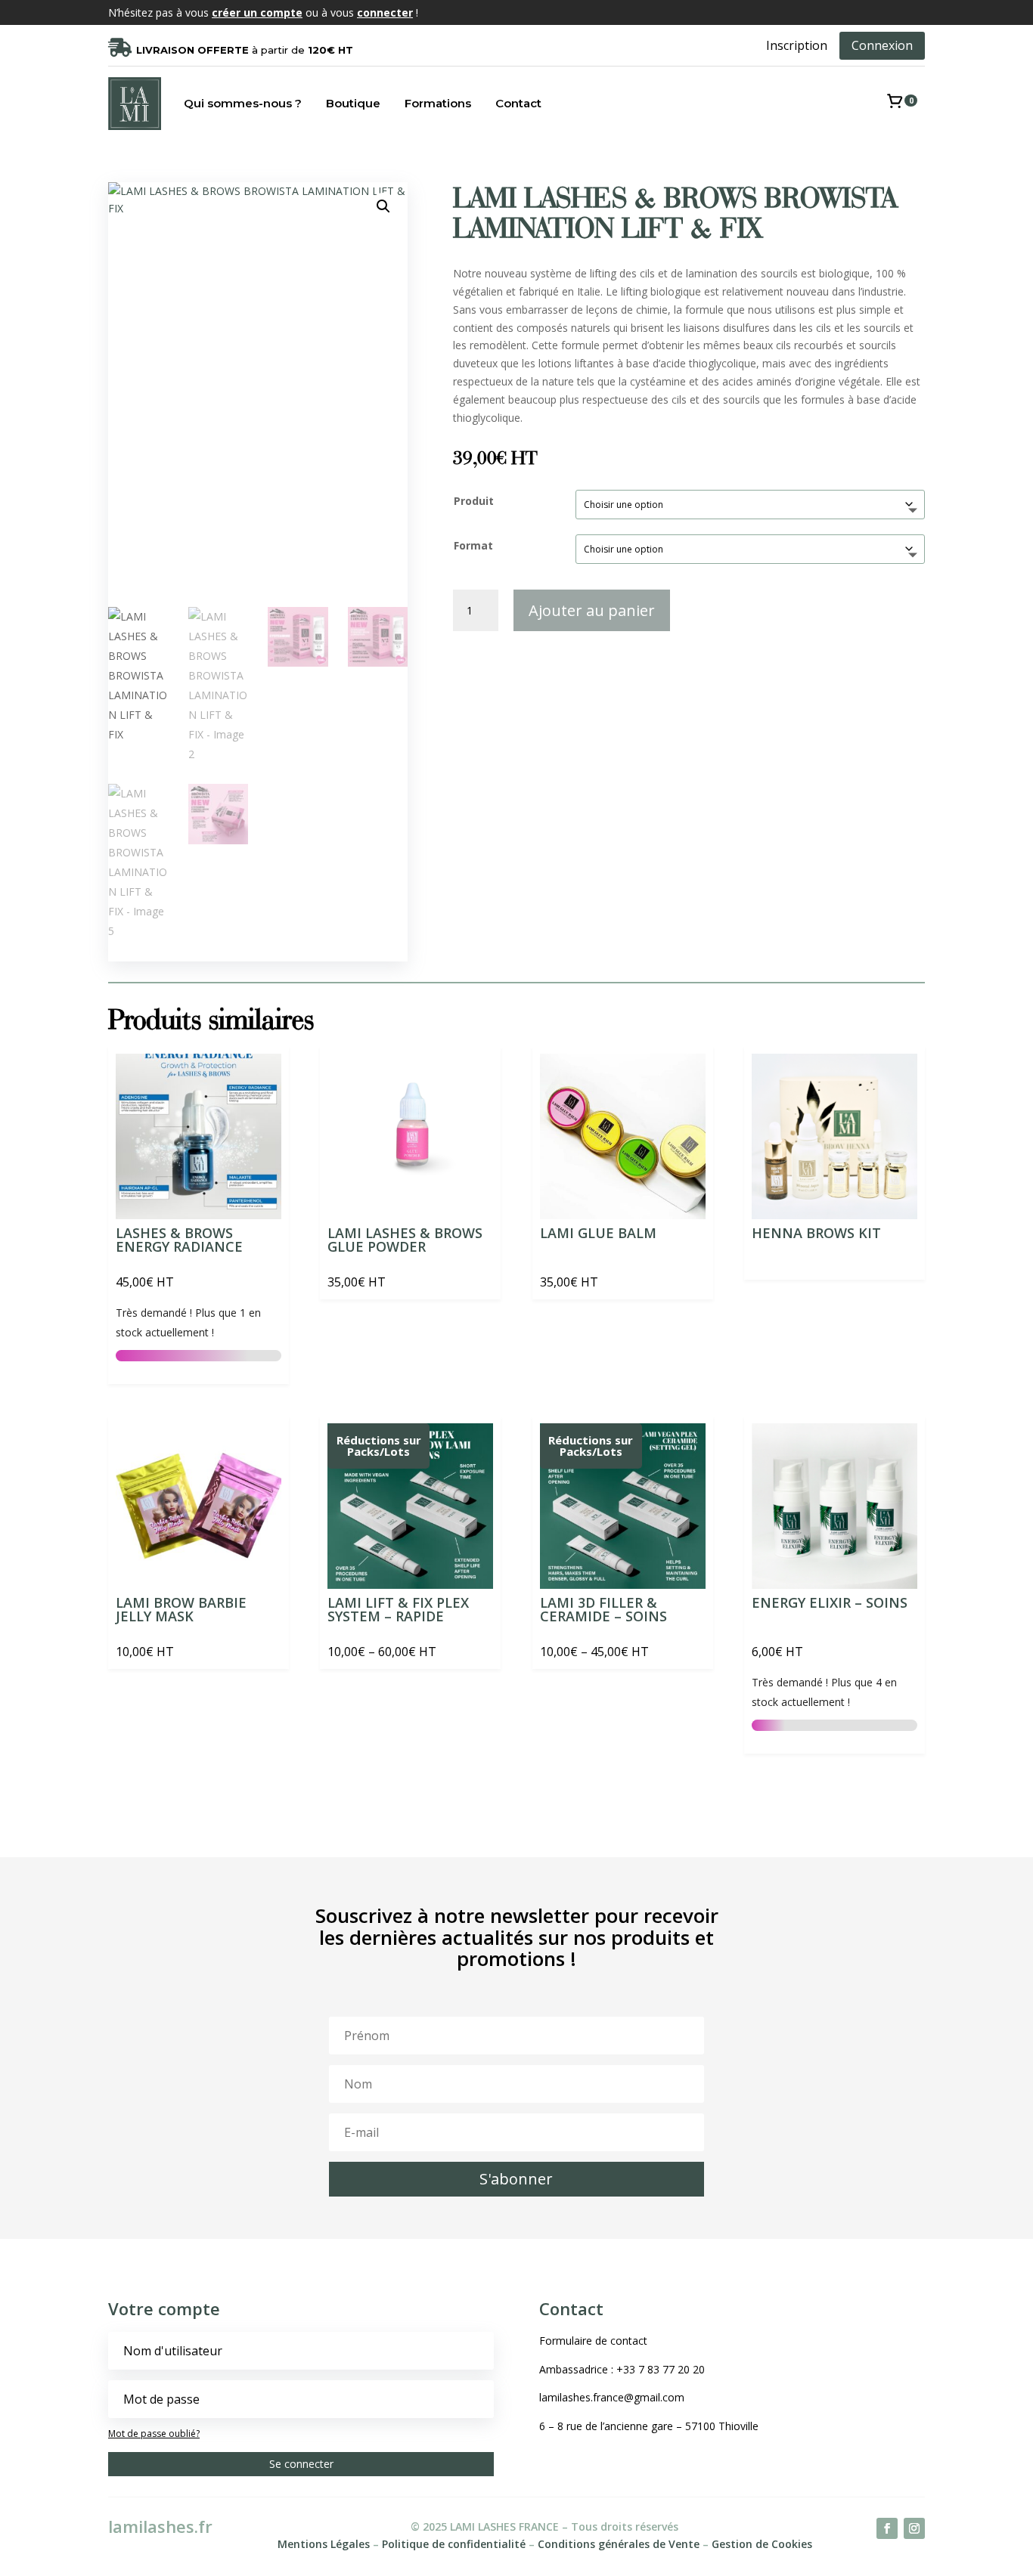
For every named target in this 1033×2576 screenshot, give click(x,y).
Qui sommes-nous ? (243, 103)
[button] (383, 206)
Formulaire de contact (593, 2341)
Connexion (882, 45)
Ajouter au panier (592, 610)
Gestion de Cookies (762, 2544)
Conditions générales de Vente (619, 2544)
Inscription (797, 45)
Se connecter (301, 2464)
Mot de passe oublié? (154, 2434)
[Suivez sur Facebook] (887, 2528)
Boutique (353, 103)
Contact (518, 103)
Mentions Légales (324, 2544)
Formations (438, 103)
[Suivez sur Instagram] (914, 2528)
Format (473, 545)
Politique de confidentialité (454, 2544)
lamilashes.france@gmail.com (612, 2397)
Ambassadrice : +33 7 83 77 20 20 (622, 2369)
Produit (474, 501)
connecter (385, 12)
